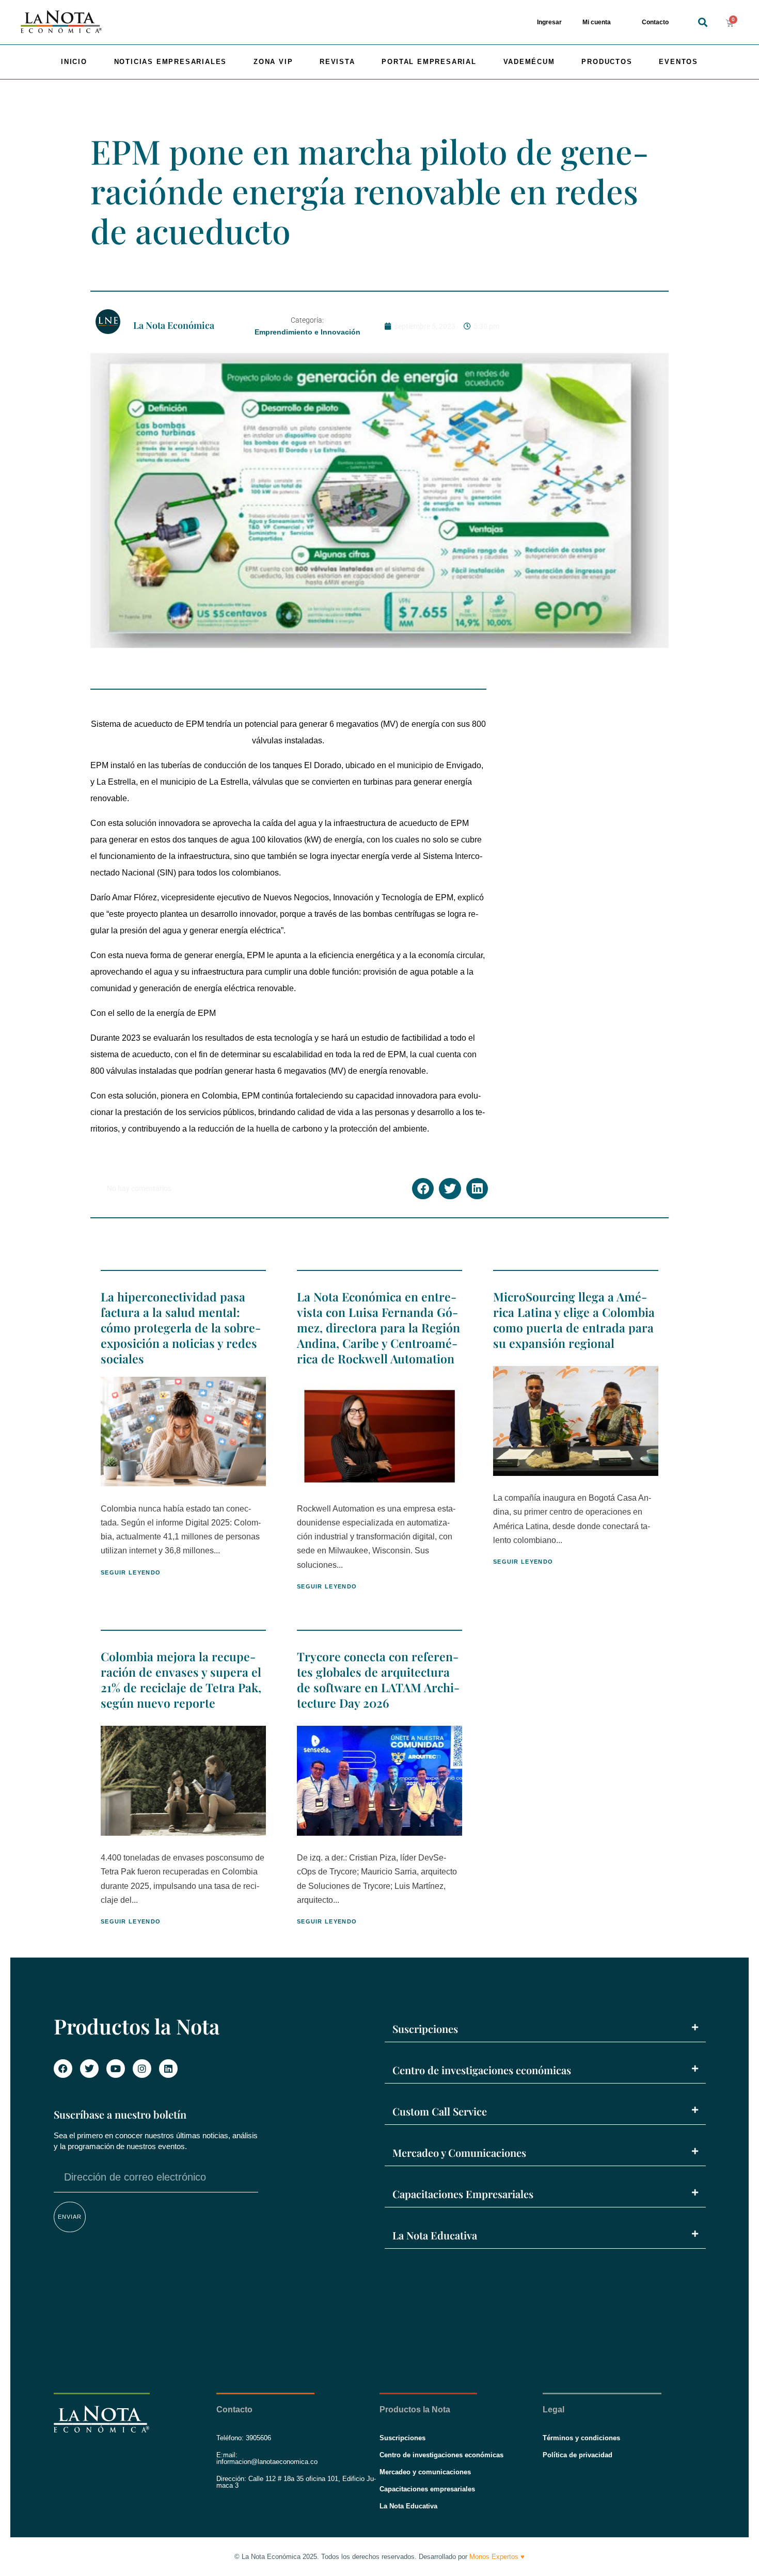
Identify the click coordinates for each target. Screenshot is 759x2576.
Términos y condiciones (581, 2438)
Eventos (678, 62)
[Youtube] (116, 2069)
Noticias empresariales (171, 62)
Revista (337, 62)
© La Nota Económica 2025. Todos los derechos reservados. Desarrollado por (379, 2557)
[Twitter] (89, 2069)
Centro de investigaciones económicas (482, 2070)
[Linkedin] (168, 2069)
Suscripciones (425, 2029)
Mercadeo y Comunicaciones (459, 2152)
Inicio (74, 62)
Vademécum (529, 62)
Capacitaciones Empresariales (463, 2194)
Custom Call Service (440, 2111)
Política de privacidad (578, 2455)
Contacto (655, 22)
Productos (607, 62)
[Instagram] (142, 2069)
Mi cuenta (597, 22)
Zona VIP (273, 62)
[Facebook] (63, 2069)
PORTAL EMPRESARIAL (429, 62)
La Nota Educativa (435, 2235)
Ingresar (549, 22)
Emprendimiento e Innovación (307, 332)
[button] (702, 22)
